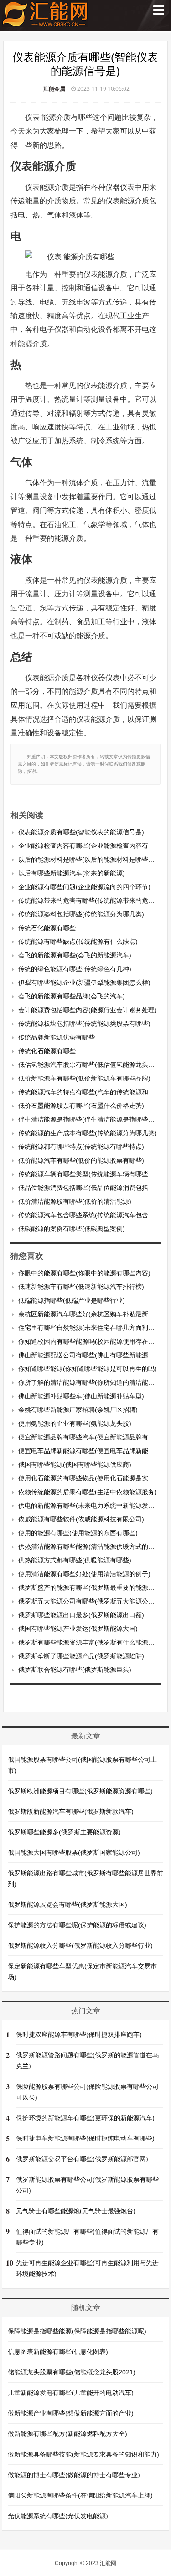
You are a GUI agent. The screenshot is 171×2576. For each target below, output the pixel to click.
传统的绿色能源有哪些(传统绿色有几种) (75, 969)
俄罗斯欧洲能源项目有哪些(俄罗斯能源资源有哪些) (80, 1791)
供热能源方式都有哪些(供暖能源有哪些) (75, 1560)
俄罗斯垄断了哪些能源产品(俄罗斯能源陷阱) (81, 1656)
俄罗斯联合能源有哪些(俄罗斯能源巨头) (75, 1670)
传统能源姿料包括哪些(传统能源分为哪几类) (81, 914)
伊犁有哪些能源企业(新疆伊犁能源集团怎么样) (84, 983)
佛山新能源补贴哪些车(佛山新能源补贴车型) (81, 1396)
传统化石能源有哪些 (47, 1051)
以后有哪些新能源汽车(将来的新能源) (72, 873)
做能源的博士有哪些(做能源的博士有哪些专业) (74, 2475)
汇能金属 (54, 89)
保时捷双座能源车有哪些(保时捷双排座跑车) (79, 2034)
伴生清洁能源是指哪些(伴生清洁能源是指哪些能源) (91, 1119)
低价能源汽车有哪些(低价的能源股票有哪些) (81, 1160)
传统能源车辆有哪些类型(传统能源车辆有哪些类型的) (94, 1174)
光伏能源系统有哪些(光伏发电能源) (58, 2516)
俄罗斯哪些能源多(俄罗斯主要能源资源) (64, 1832)
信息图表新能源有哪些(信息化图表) (58, 2352)
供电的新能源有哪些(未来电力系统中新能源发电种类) (94, 1505)
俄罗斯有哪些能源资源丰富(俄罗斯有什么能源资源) (91, 1642)
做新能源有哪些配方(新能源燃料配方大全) (67, 2434)
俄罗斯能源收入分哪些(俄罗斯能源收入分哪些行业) (80, 1945)
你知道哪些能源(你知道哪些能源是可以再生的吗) (88, 1369)
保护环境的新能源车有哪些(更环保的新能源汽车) (85, 2118)
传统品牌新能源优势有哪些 (57, 1037)
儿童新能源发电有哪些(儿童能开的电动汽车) (71, 2393)
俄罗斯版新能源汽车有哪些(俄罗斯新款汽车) (71, 1811)
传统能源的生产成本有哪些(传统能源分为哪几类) (88, 1133)
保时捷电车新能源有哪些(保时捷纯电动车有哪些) (85, 2138)
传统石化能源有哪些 (47, 928)
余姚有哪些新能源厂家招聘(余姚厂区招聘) (78, 1410)
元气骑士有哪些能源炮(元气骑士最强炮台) (76, 2211)
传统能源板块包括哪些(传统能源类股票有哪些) (84, 1024)
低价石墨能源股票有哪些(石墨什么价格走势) (81, 1106)
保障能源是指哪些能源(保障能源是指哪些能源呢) (77, 2331)
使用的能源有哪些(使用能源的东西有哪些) (78, 1533)
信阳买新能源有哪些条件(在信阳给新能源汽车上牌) (80, 2495)
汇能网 (108, 2563)
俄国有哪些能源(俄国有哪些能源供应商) (75, 1464)
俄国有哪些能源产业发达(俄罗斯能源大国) (78, 1629)
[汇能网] (45, 23)
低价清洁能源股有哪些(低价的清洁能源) (75, 1201)
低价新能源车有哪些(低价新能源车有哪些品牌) (84, 1078)
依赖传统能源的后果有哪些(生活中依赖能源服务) (88, 1492)
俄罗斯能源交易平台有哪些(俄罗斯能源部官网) (82, 2159)
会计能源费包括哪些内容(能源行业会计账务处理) (88, 1010)
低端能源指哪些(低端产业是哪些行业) (72, 1300)
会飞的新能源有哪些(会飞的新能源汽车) (75, 955)
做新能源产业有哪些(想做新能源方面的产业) (71, 2413)
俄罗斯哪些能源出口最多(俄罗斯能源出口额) (81, 1615)
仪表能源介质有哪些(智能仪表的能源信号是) (81, 832)
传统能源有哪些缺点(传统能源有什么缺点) (78, 941)
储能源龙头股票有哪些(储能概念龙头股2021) (72, 2372)
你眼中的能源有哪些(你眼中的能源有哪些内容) (84, 1273)
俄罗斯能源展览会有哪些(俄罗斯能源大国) (67, 1904)
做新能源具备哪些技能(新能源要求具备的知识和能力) (83, 2454)
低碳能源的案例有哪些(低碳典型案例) (72, 1229)
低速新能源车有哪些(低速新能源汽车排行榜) (81, 1287)
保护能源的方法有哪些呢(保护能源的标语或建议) (77, 1925)
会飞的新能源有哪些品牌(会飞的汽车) (72, 996)
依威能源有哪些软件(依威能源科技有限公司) (81, 1519)
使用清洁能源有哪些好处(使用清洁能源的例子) (84, 1574)
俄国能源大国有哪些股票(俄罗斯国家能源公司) (74, 1852)
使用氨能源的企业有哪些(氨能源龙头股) (75, 1423)
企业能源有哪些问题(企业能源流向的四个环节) (84, 887)
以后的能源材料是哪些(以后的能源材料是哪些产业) (91, 859)
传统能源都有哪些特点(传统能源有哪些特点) (81, 1147)
